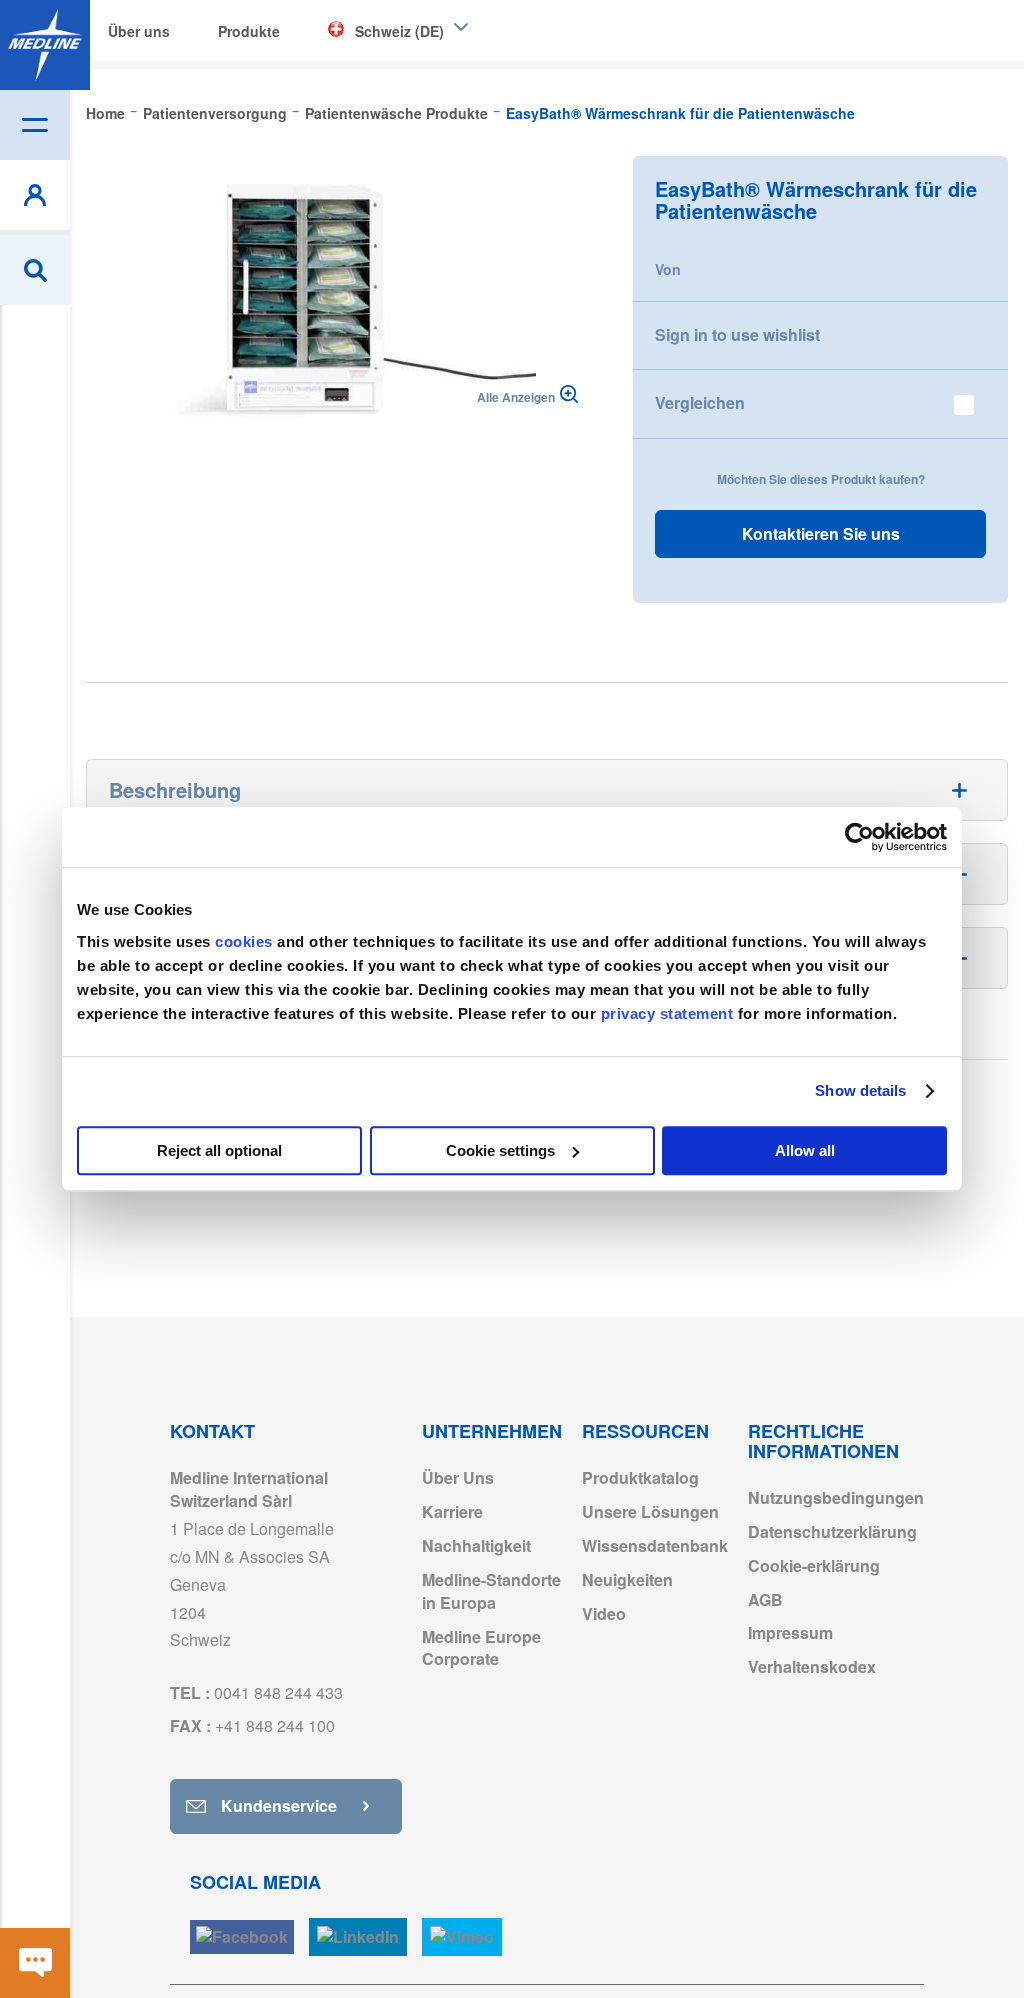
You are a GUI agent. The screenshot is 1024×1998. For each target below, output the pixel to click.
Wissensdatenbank (655, 1545)
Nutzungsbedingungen (836, 1497)
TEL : (256, 1692)
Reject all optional (219, 1150)
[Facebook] (242, 1937)
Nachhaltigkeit (476, 1545)
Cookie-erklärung (814, 1565)
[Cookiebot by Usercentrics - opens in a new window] (859, 837)
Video (604, 1613)
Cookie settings (500, 1150)
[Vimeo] (462, 1937)
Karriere (452, 1511)
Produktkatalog (640, 1477)
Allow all (805, 1150)
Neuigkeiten (627, 1579)
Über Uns (458, 1477)
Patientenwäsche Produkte (396, 113)
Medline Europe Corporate (481, 1648)
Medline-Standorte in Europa (491, 1591)
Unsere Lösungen (650, 1511)
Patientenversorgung (215, 113)
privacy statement (667, 1013)
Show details (860, 1090)
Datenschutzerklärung (832, 1531)
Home (105, 113)
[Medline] (45, 45)
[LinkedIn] (358, 1937)
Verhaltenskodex (812, 1666)
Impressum (790, 1632)
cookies (246, 941)
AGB (765, 1599)
